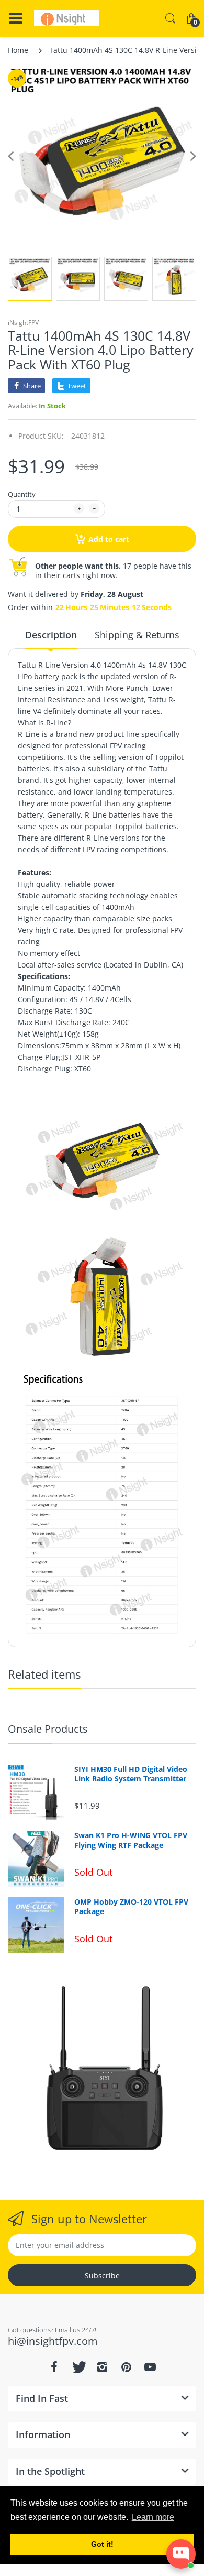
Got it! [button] (102, 2544)
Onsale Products (48, 1729)
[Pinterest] (126, 2367)
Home (18, 50)
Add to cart (109, 539)
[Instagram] (102, 2367)
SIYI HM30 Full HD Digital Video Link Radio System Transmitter (131, 1774)
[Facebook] (54, 2367)
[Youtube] (150, 2367)
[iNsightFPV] (67, 18)
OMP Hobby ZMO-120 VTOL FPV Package (131, 1907)
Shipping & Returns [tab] (137, 635)
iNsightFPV (23, 323)
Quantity (22, 494)
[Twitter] (78, 2367)
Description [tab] (51, 635)
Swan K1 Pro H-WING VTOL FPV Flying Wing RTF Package (131, 1840)
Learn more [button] (153, 2517)
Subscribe (102, 2275)
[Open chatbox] (181, 2554)
